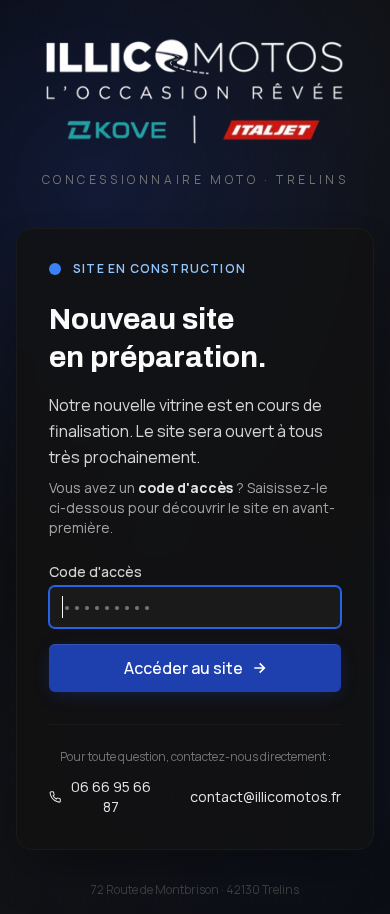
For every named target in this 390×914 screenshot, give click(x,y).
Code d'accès (95, 571)
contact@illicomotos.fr (265, 796)
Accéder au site (183, 668)
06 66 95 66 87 (111, 796)
